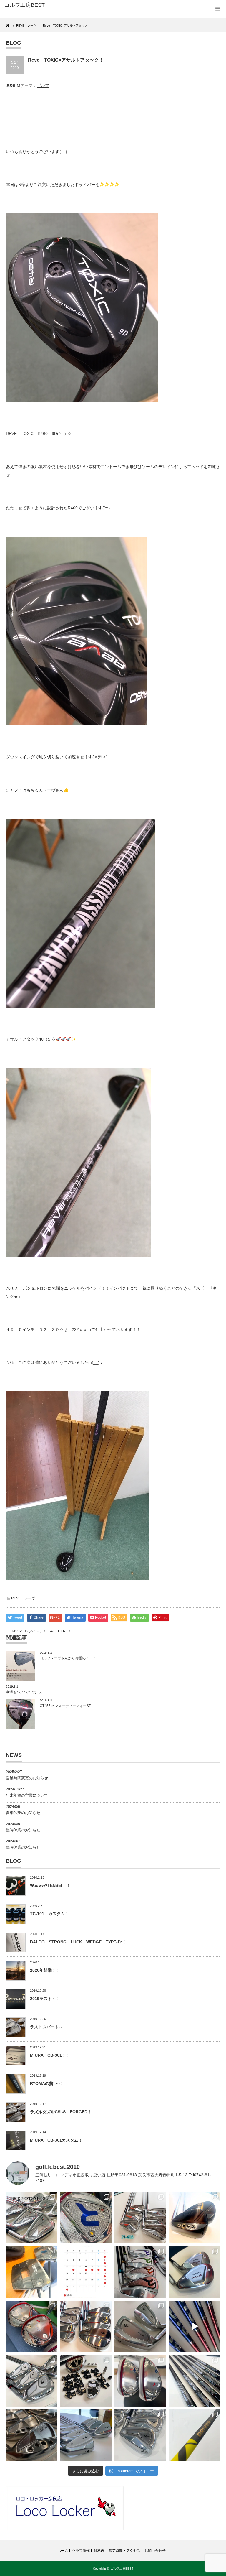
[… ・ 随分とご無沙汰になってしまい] (32, 2435)
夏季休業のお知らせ (23, 1813)
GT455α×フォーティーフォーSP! (66, 1706)
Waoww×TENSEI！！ (50, 1885)
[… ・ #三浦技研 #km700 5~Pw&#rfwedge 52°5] (86, 2435)
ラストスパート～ (46, 2027)
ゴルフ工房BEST (122, 2568)
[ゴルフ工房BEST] (50, 5)
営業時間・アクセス (124, 2551)
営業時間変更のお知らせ (27, 1778)
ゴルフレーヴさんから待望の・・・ (68, 1658)
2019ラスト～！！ (47, 1999)
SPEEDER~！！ (62, 1631)
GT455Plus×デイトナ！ (27, 1631)
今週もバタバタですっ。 (25, 1692)
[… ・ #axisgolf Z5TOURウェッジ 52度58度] (195, 2218)
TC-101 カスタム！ (49, 1914)
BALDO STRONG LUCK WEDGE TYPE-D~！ (79, 1942)
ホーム (63, 2551)
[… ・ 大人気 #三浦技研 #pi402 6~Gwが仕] (140, 2435)
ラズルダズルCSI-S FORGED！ (61, 2112)
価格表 (99, 2551)
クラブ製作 (81, 2551)
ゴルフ (43, 85)
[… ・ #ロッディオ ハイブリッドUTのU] (140, 2381)
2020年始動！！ (45, 1970)
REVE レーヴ (23, 1598)
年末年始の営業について (27, 1795)
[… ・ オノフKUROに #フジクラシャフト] (195, 2381)
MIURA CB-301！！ (50, 2055)
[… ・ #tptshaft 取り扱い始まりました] (195, 2435)
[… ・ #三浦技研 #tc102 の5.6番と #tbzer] (86, 2326)
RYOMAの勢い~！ (47, 2083)
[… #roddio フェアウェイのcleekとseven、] (32, 2326)
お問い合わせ (155, 2551)
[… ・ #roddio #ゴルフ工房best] (195, 2326)
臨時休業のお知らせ (23, 1830)
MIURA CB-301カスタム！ (56, 2140)
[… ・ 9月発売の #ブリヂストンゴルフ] (32, 2218)
